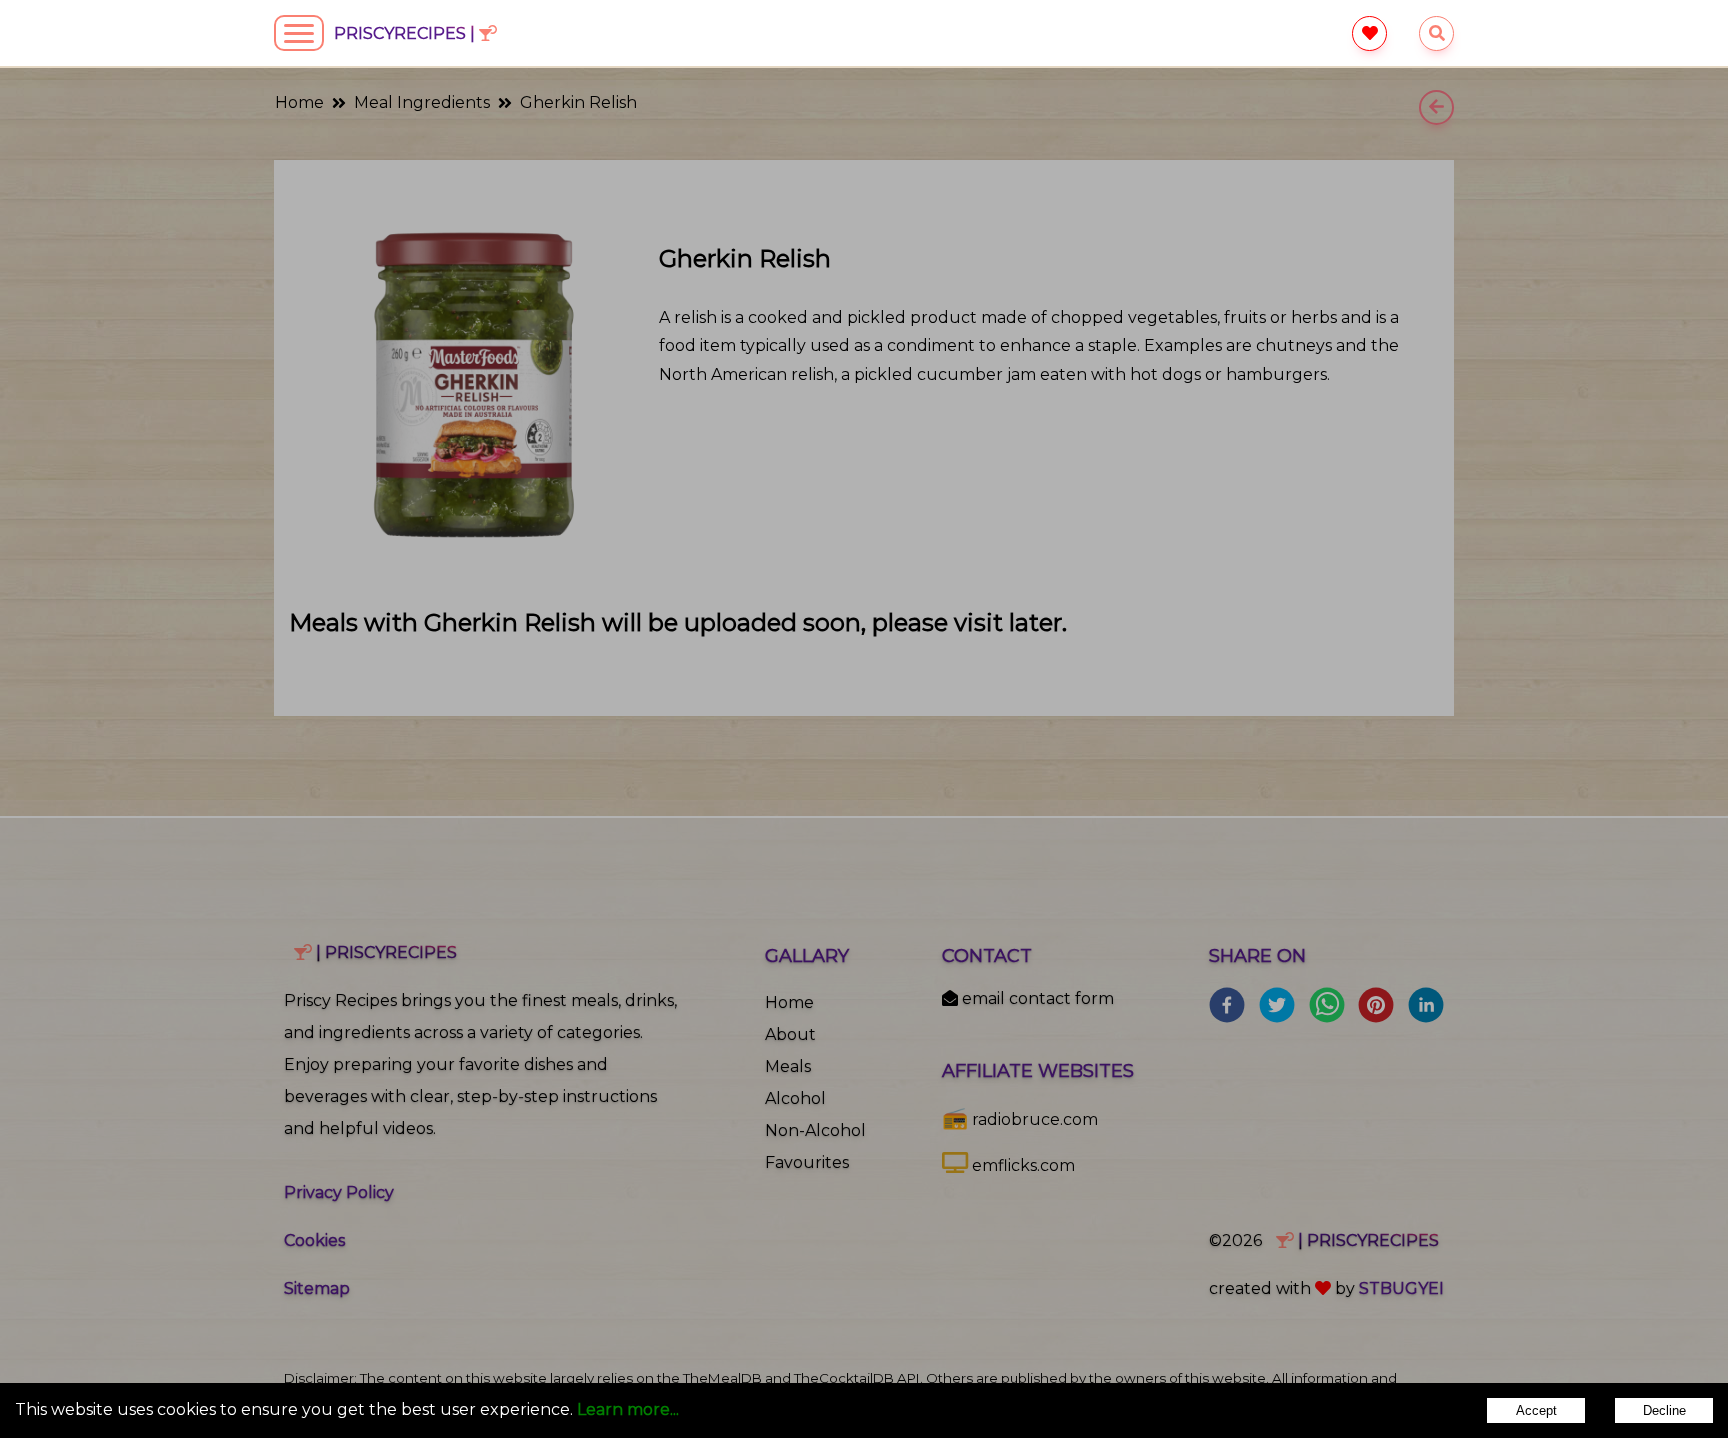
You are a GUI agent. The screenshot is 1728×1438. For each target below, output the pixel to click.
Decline (1664, 1410)
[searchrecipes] (1436, 33)
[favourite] (1369, 33)
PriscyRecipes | (406, 33)
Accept (1536, 1410)
